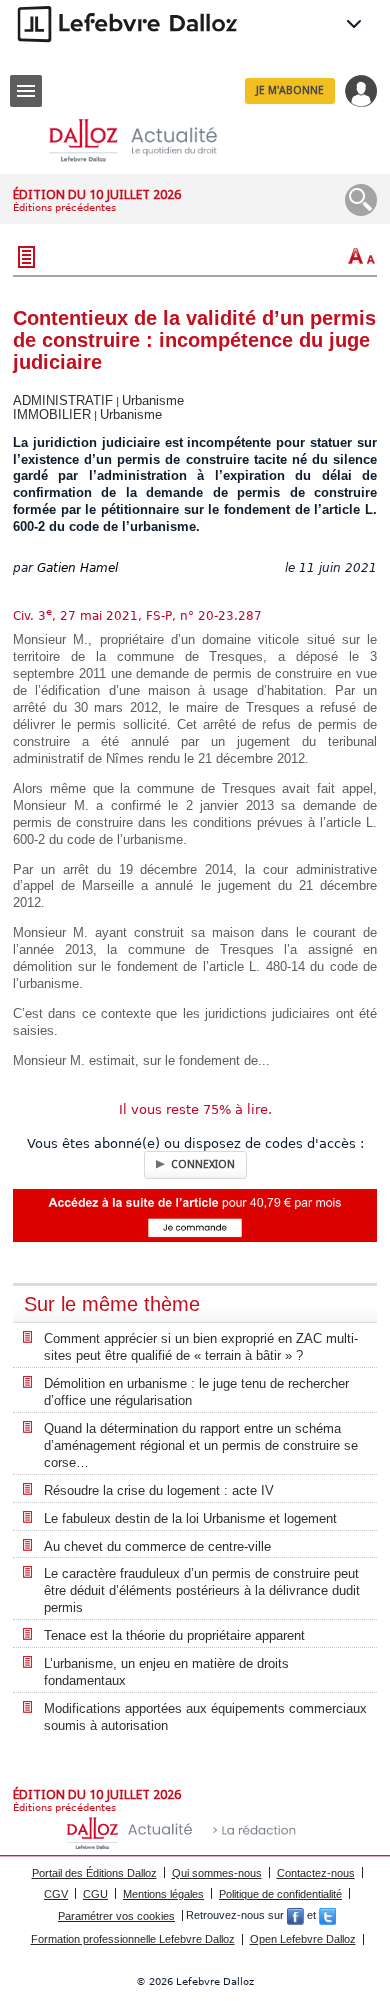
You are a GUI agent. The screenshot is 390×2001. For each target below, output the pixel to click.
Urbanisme (153, 400)
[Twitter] (327, 1916)
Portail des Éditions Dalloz (94, 1873)
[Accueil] (149, 140)
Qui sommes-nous (217, 1873)
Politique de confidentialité (280, 1894)
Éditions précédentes (64, 207)
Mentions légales (163, 1894)
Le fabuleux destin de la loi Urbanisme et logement (190, 1518)
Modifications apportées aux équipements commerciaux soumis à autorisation (205, 1717)
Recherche (361, 200)
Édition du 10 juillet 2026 (97, 194)
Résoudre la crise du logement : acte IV (159, 1490)
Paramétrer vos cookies (116, 1916)
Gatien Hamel (77, 568)
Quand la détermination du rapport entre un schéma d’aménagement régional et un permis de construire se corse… (201, 1445)
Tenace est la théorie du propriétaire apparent (174, 1635)
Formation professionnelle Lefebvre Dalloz (133, 1939)
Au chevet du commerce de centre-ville (157, 1546)
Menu (26, 91)
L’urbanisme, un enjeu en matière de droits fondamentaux (166, 1672)
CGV (56, 1894)
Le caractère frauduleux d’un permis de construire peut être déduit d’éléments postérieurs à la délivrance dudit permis (202, 1590)
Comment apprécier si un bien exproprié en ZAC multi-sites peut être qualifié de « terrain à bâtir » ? (201, 1347)
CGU (95, 1894)
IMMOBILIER (52, 414)
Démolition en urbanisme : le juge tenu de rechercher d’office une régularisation (196, 1392)
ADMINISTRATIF (63, 400)
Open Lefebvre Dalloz (303, 1939)
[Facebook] (295, 1916)
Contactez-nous (316, 1873)
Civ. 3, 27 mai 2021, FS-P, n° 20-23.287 (137, 616)
